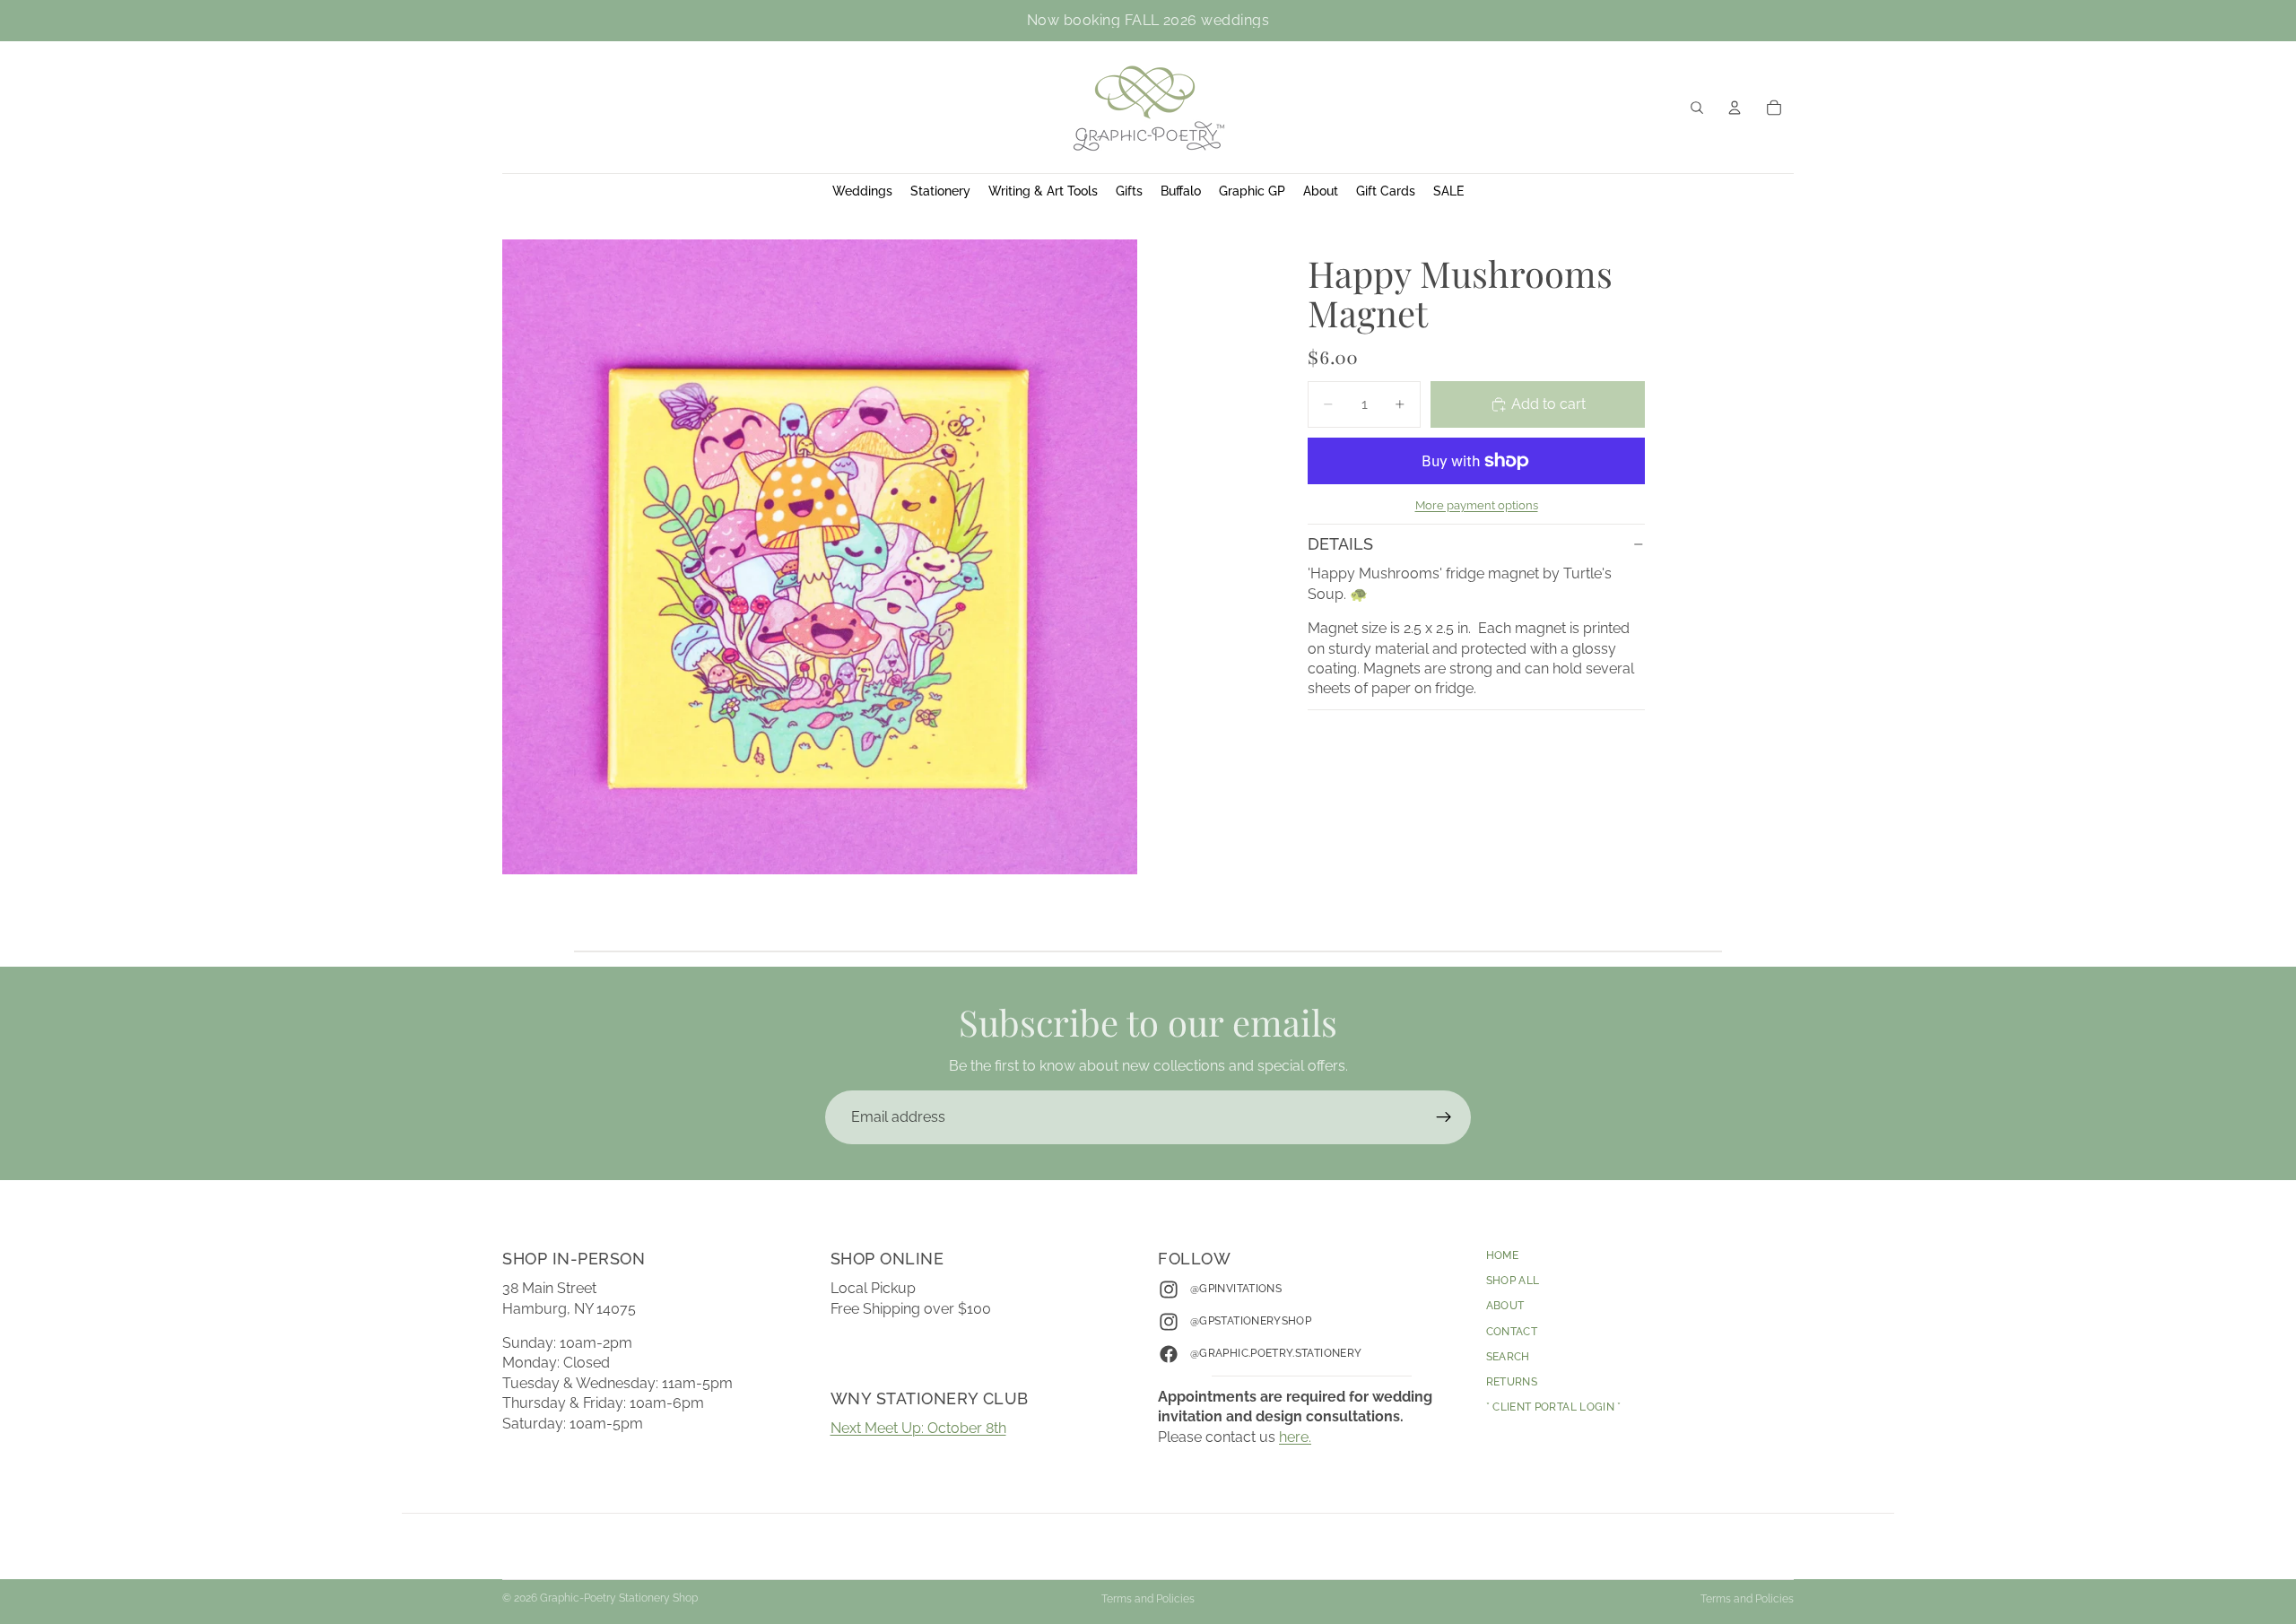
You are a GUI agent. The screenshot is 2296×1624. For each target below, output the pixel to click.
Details (1340, 544)
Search (1508, 1357)
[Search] (1697, 108)
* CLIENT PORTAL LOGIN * (1554, 1407)
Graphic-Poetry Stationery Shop (619, 1598)
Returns (1512, 1382)
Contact (1512, 1332)
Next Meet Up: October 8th (918, 1428)
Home (1502, 1255)
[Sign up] (1444, 1117)
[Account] (1735, 108)
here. (1295, 1437)
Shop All (1513, 1281)
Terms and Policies (1148, 1599)
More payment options (1477, 505)
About (1505, 1307)
